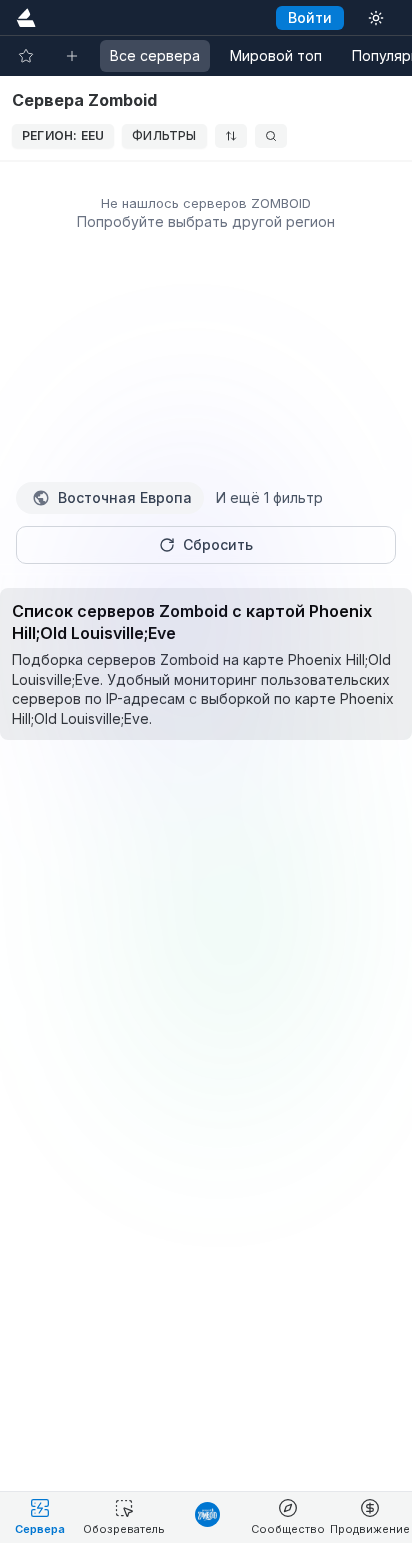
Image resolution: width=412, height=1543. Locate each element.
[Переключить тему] (376, 17)
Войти (310, 17)
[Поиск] (271, 136)
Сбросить (218, 544)
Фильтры (164, 135)
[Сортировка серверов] (231, 136)
